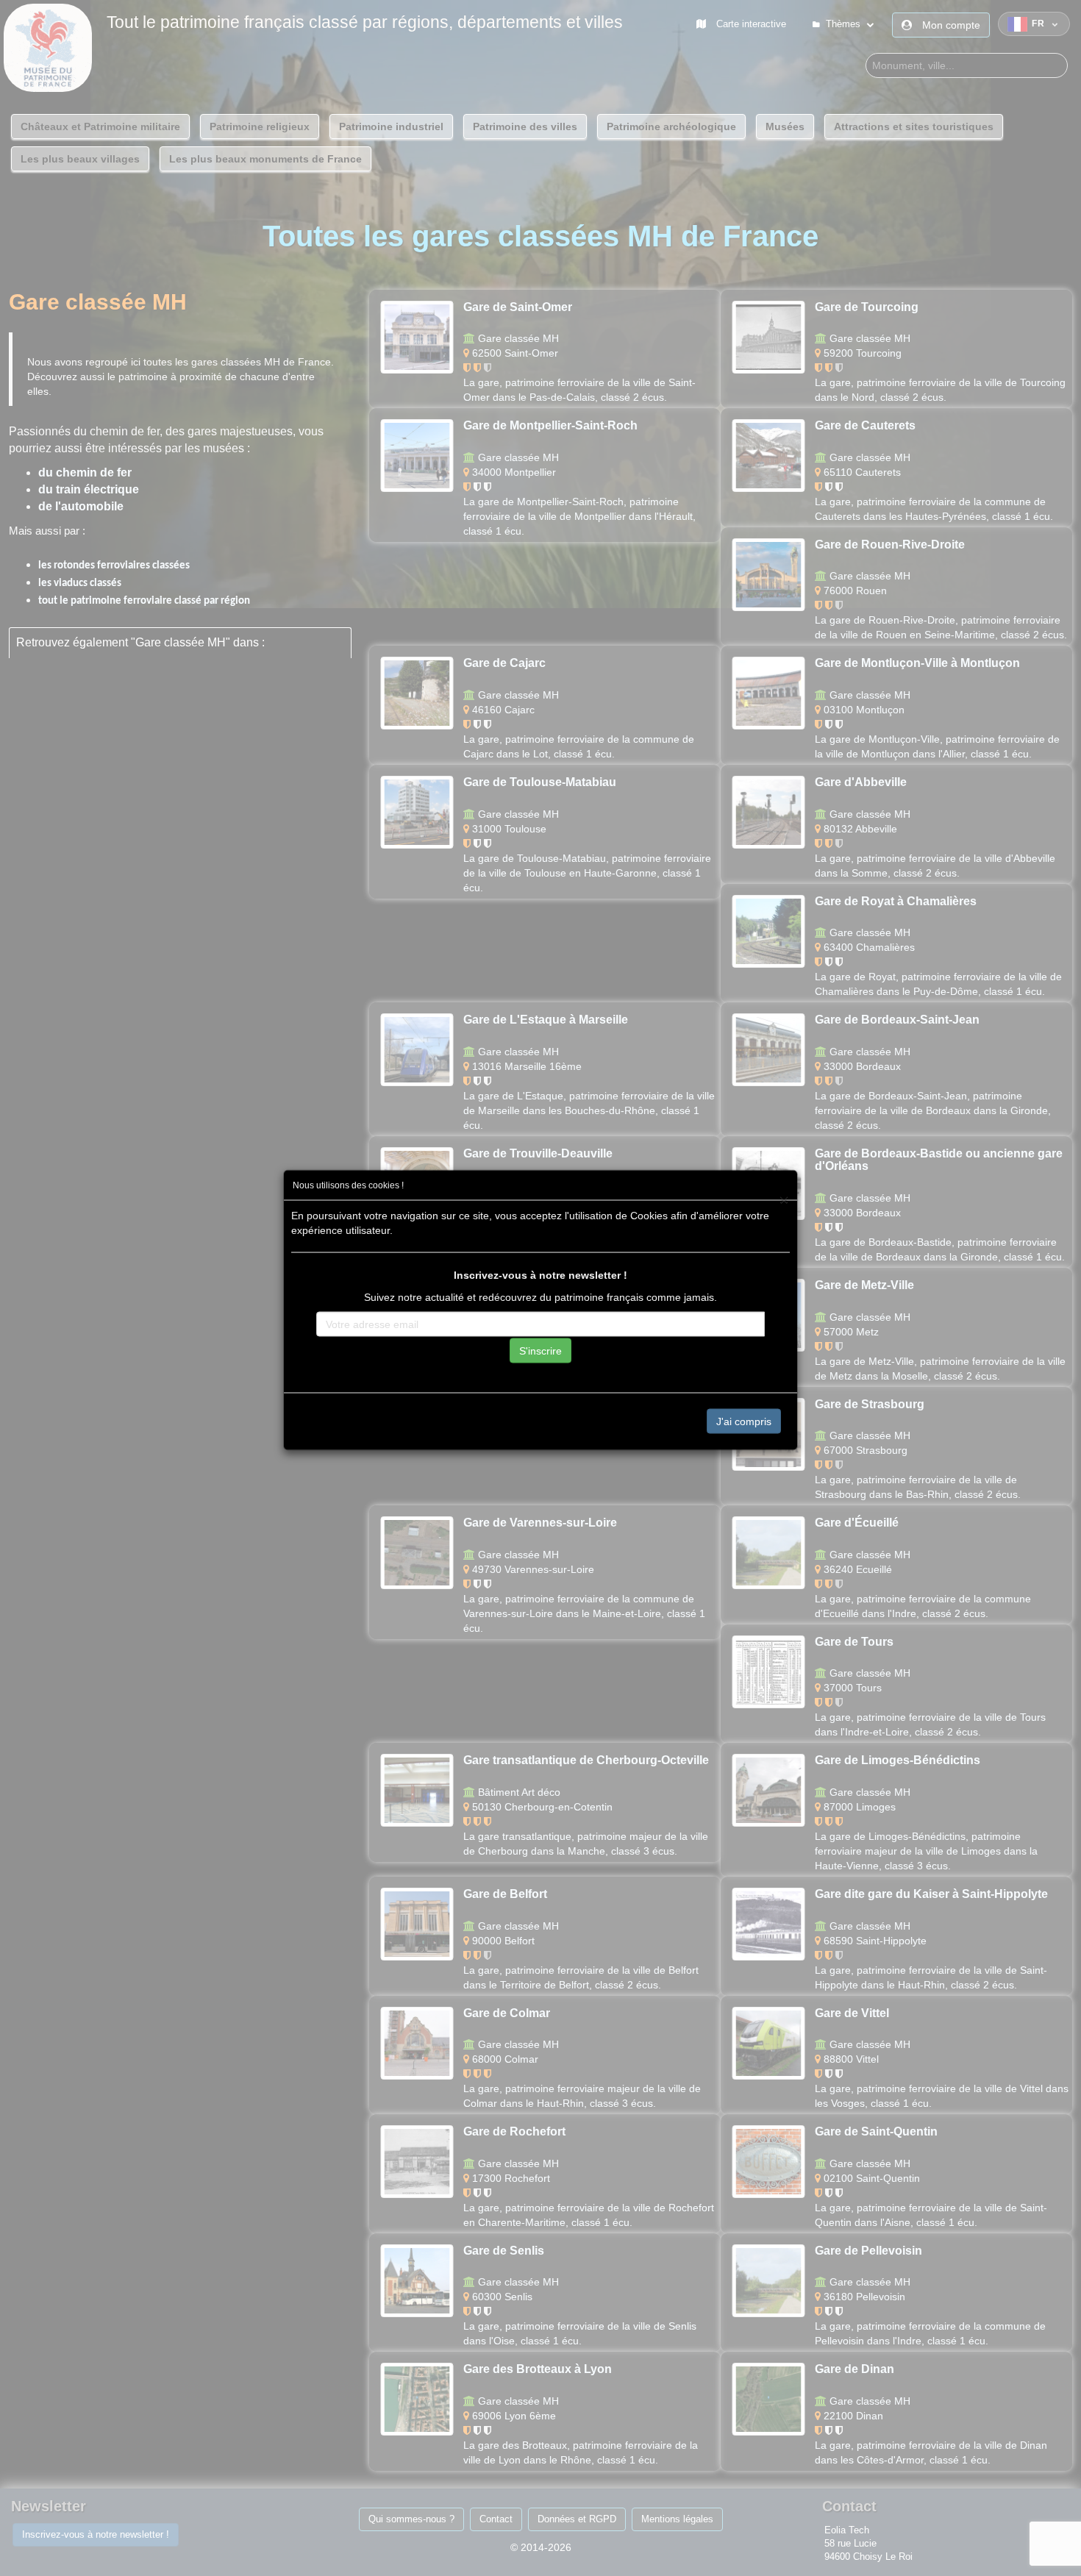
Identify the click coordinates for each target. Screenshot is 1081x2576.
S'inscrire (540, 1351)
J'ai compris (744, 1421)
